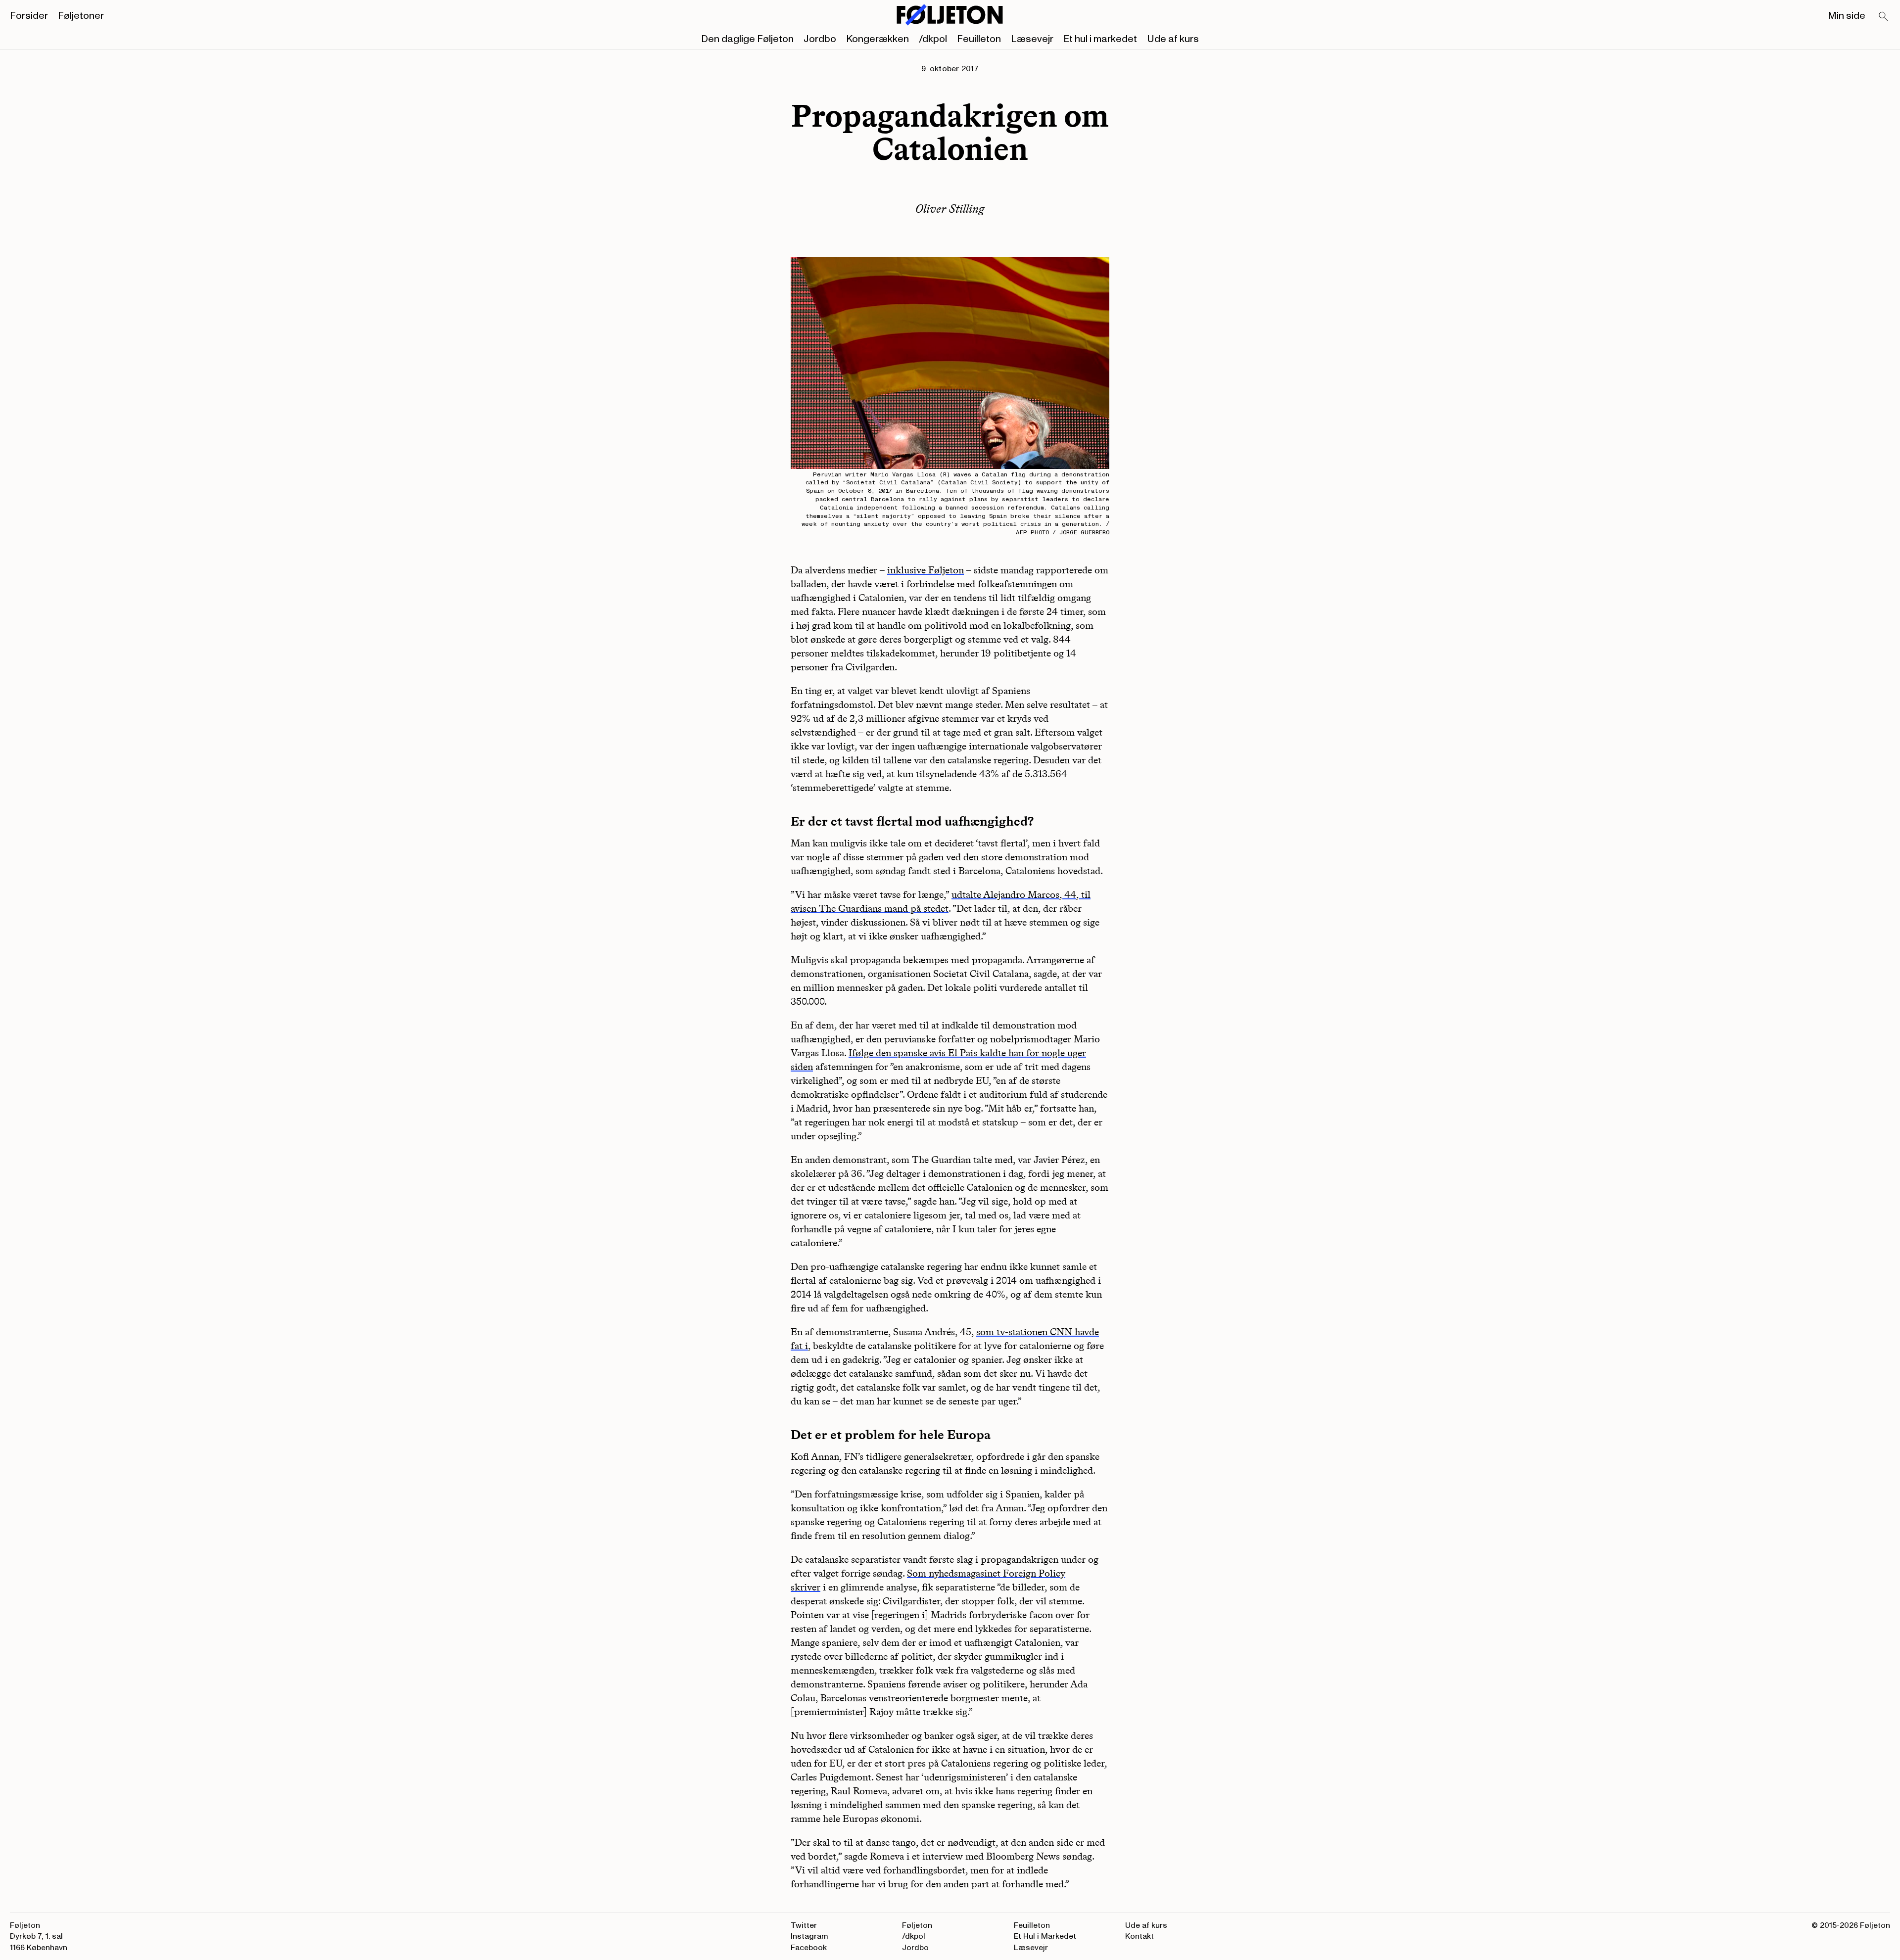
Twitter (804, 1925)
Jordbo (820, 39)
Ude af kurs (1173, 39)
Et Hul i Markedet (1045, 1936)
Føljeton (917, 1925)
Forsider (29, 16)
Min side (1847, 16)
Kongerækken (878, 39)
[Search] (1884, 17)
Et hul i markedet (1100, 39)
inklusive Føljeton (926, 570)
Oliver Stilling (950, 209)
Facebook (809, 1948)
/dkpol (933, 39)
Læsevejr (1032, 39)
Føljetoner (81, 16)
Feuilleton (979, 39)
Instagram (809, 1936)
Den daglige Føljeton (747, 39)
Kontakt (1140, 1936)
